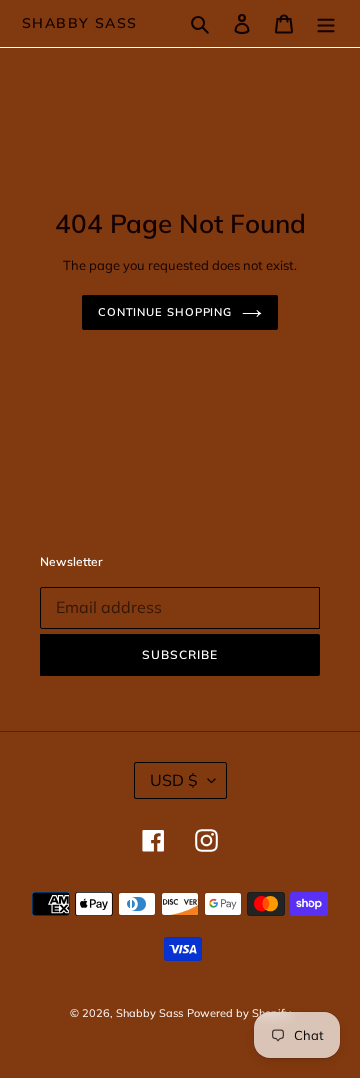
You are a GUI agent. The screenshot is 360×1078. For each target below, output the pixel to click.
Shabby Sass (79, 23)
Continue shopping (165, 312)
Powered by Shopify (239, 1013)
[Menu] (326, 24)
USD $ (174, 780)
